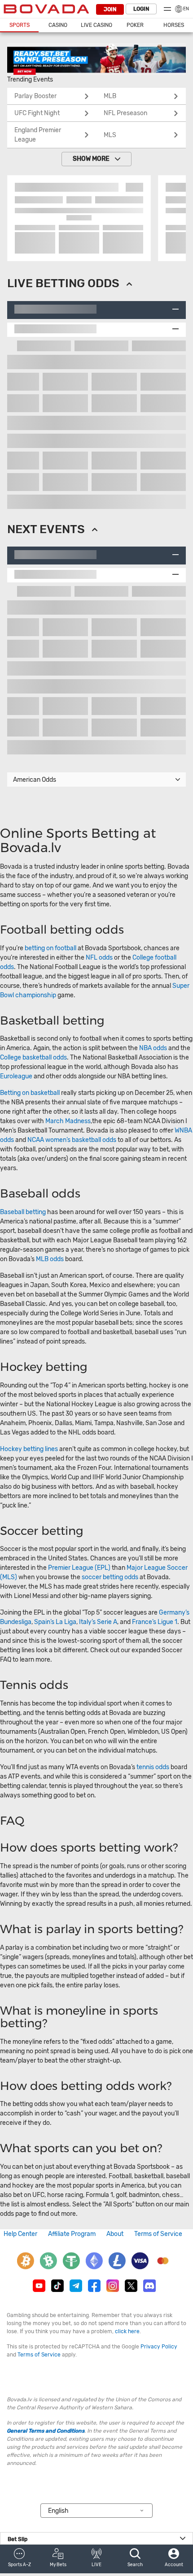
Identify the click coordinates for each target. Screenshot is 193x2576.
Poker (135, 25)
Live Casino (96, 25)
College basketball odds (33, 1058)
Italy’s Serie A (98, 1622)
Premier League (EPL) (79, 1568)
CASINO (58, 25)
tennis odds (153, 1767)
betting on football (50, 948)
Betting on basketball (30, 1093)
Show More (91, 159)
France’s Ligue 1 (155, 1622)
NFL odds (99, 958)
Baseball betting (23, 1212)
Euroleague (16, 1076)
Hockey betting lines (29, 1449)
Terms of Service (158, 2234)
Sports (20, 25)
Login (141, 9)
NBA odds (154, 1048)
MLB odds (50, 1259)
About (115, 2234)
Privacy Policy (159, 2347)
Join (110, 9)
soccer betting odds (110, 1577)
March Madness (68, 1121)
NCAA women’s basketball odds (72, 1140)
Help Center (20, 2234)
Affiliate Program (72, 2234)
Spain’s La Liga (55, 1622)
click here (127, 2331)
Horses (174, 25)
